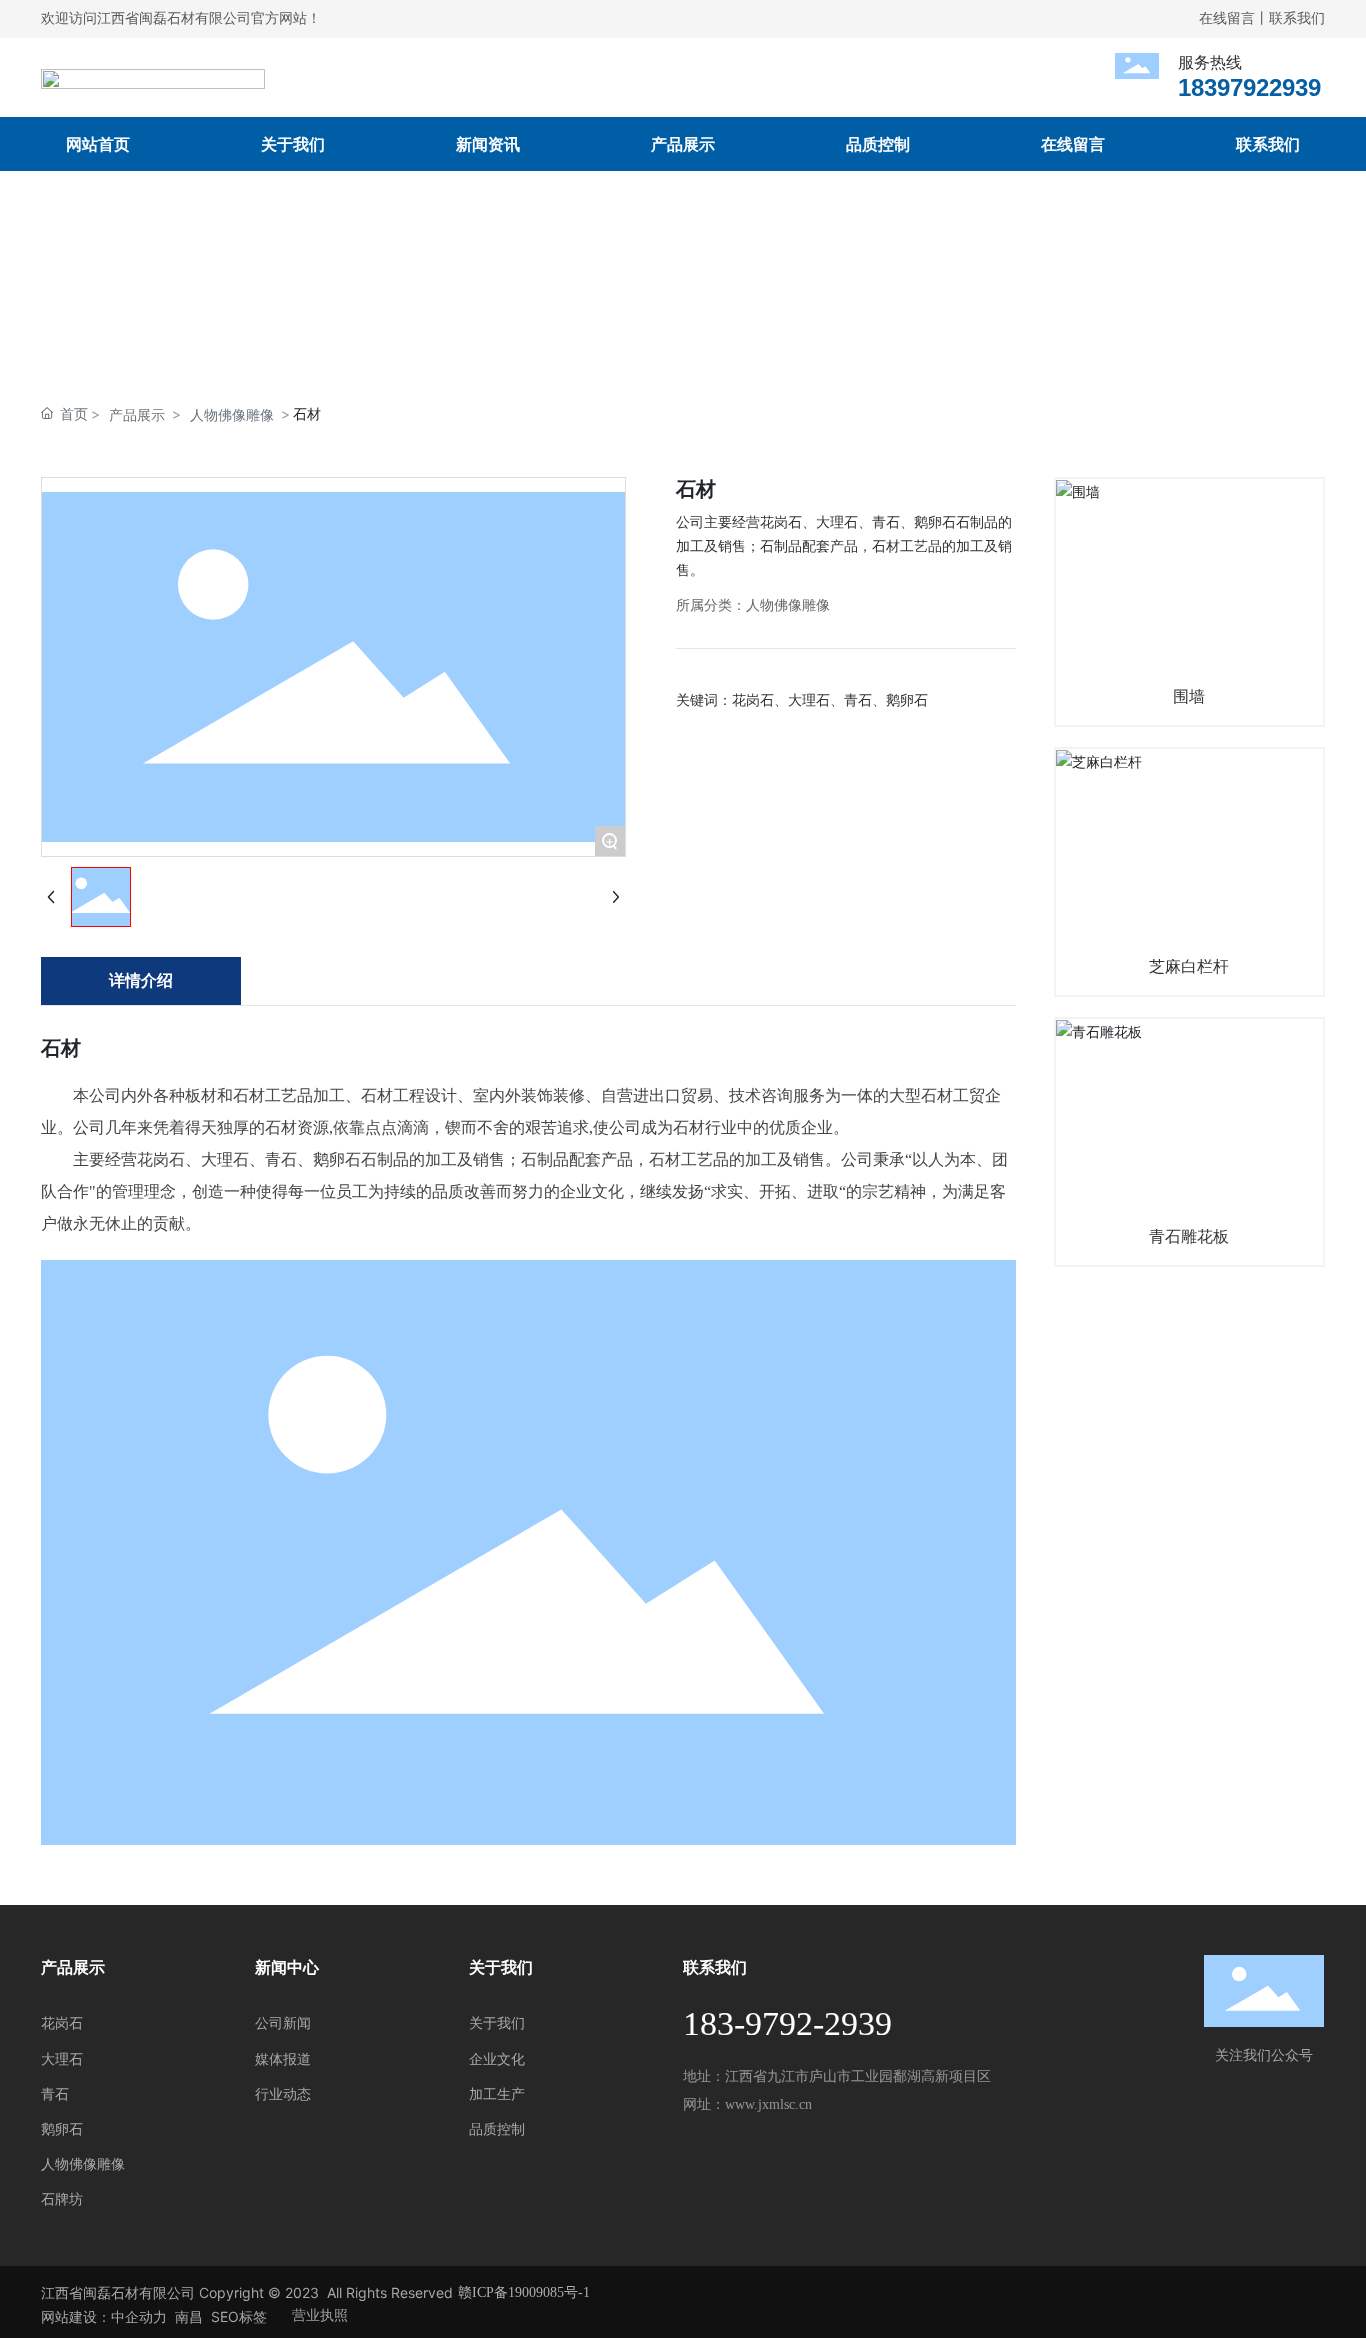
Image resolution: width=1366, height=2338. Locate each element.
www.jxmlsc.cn (768, 2104)
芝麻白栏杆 (1189, 966)
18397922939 (1249, 87)
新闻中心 (287, 1967)
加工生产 (497, 2094)
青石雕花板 (1189, 1236)
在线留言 (1227, 18)
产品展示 (137, 414)
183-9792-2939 (787, 2023)
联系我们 (1297, 18)
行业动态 (283, 2094)
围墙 (1189, 696)
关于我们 (501, 1967)
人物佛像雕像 (232, 414)
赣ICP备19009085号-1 (524, 2292)
